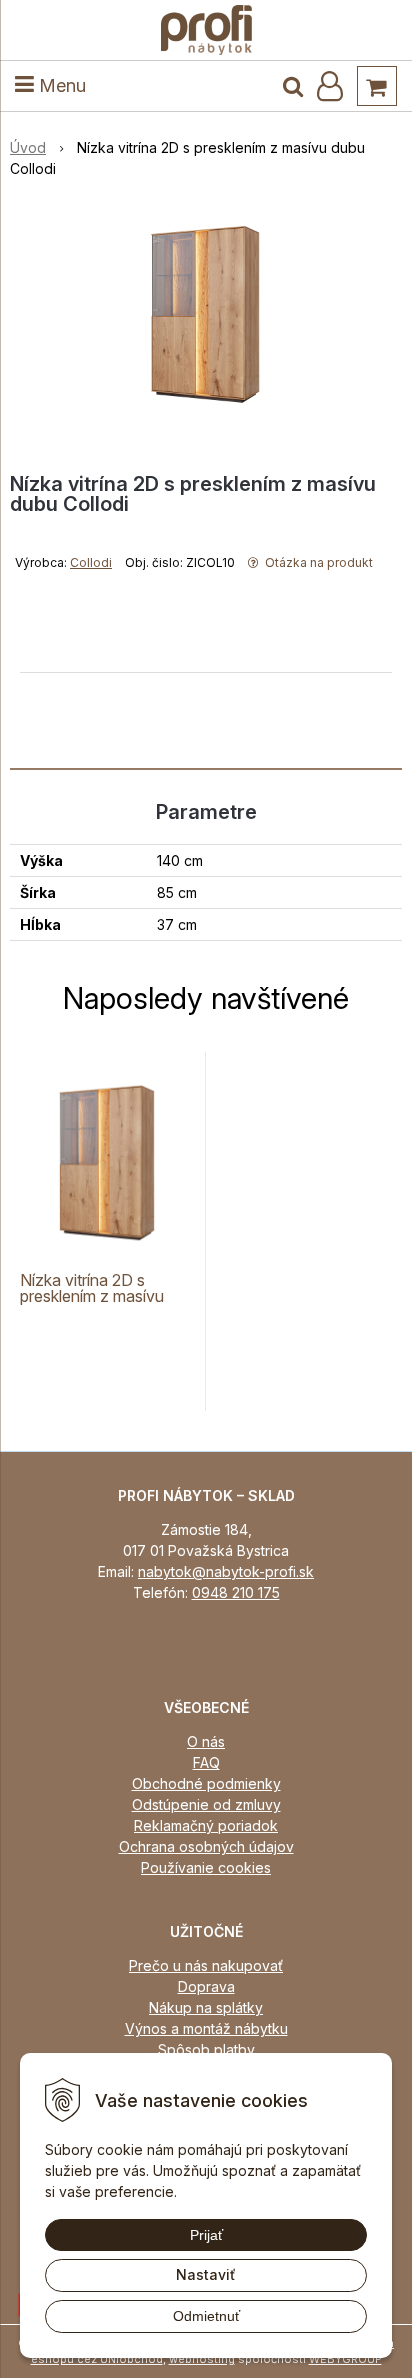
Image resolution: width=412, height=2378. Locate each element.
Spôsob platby (206, 2049)
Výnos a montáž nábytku (206, 2028)
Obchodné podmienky (206, 1783)
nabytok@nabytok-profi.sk (226, 1571)
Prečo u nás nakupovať (206, 1965)
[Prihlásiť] (330, 86)
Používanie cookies (206, 1867)
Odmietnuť (206, 2316)
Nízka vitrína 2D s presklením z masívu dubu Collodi (92, 1296)
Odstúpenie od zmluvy (206, 1804)
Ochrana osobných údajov (206, 1846)
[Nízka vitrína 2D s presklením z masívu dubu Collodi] (206, 314)
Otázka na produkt (317, 562)
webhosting (202, 2359)
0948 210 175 (236, 1592)
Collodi (91, 562)
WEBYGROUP (345, 2359)
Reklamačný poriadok (206, 1825)
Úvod (28, 147)
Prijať (206, 2235)
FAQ (206, 1762)
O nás (206, 1741)
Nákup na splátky (206, 2007)
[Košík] (377, 86)
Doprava (206, 1986)
